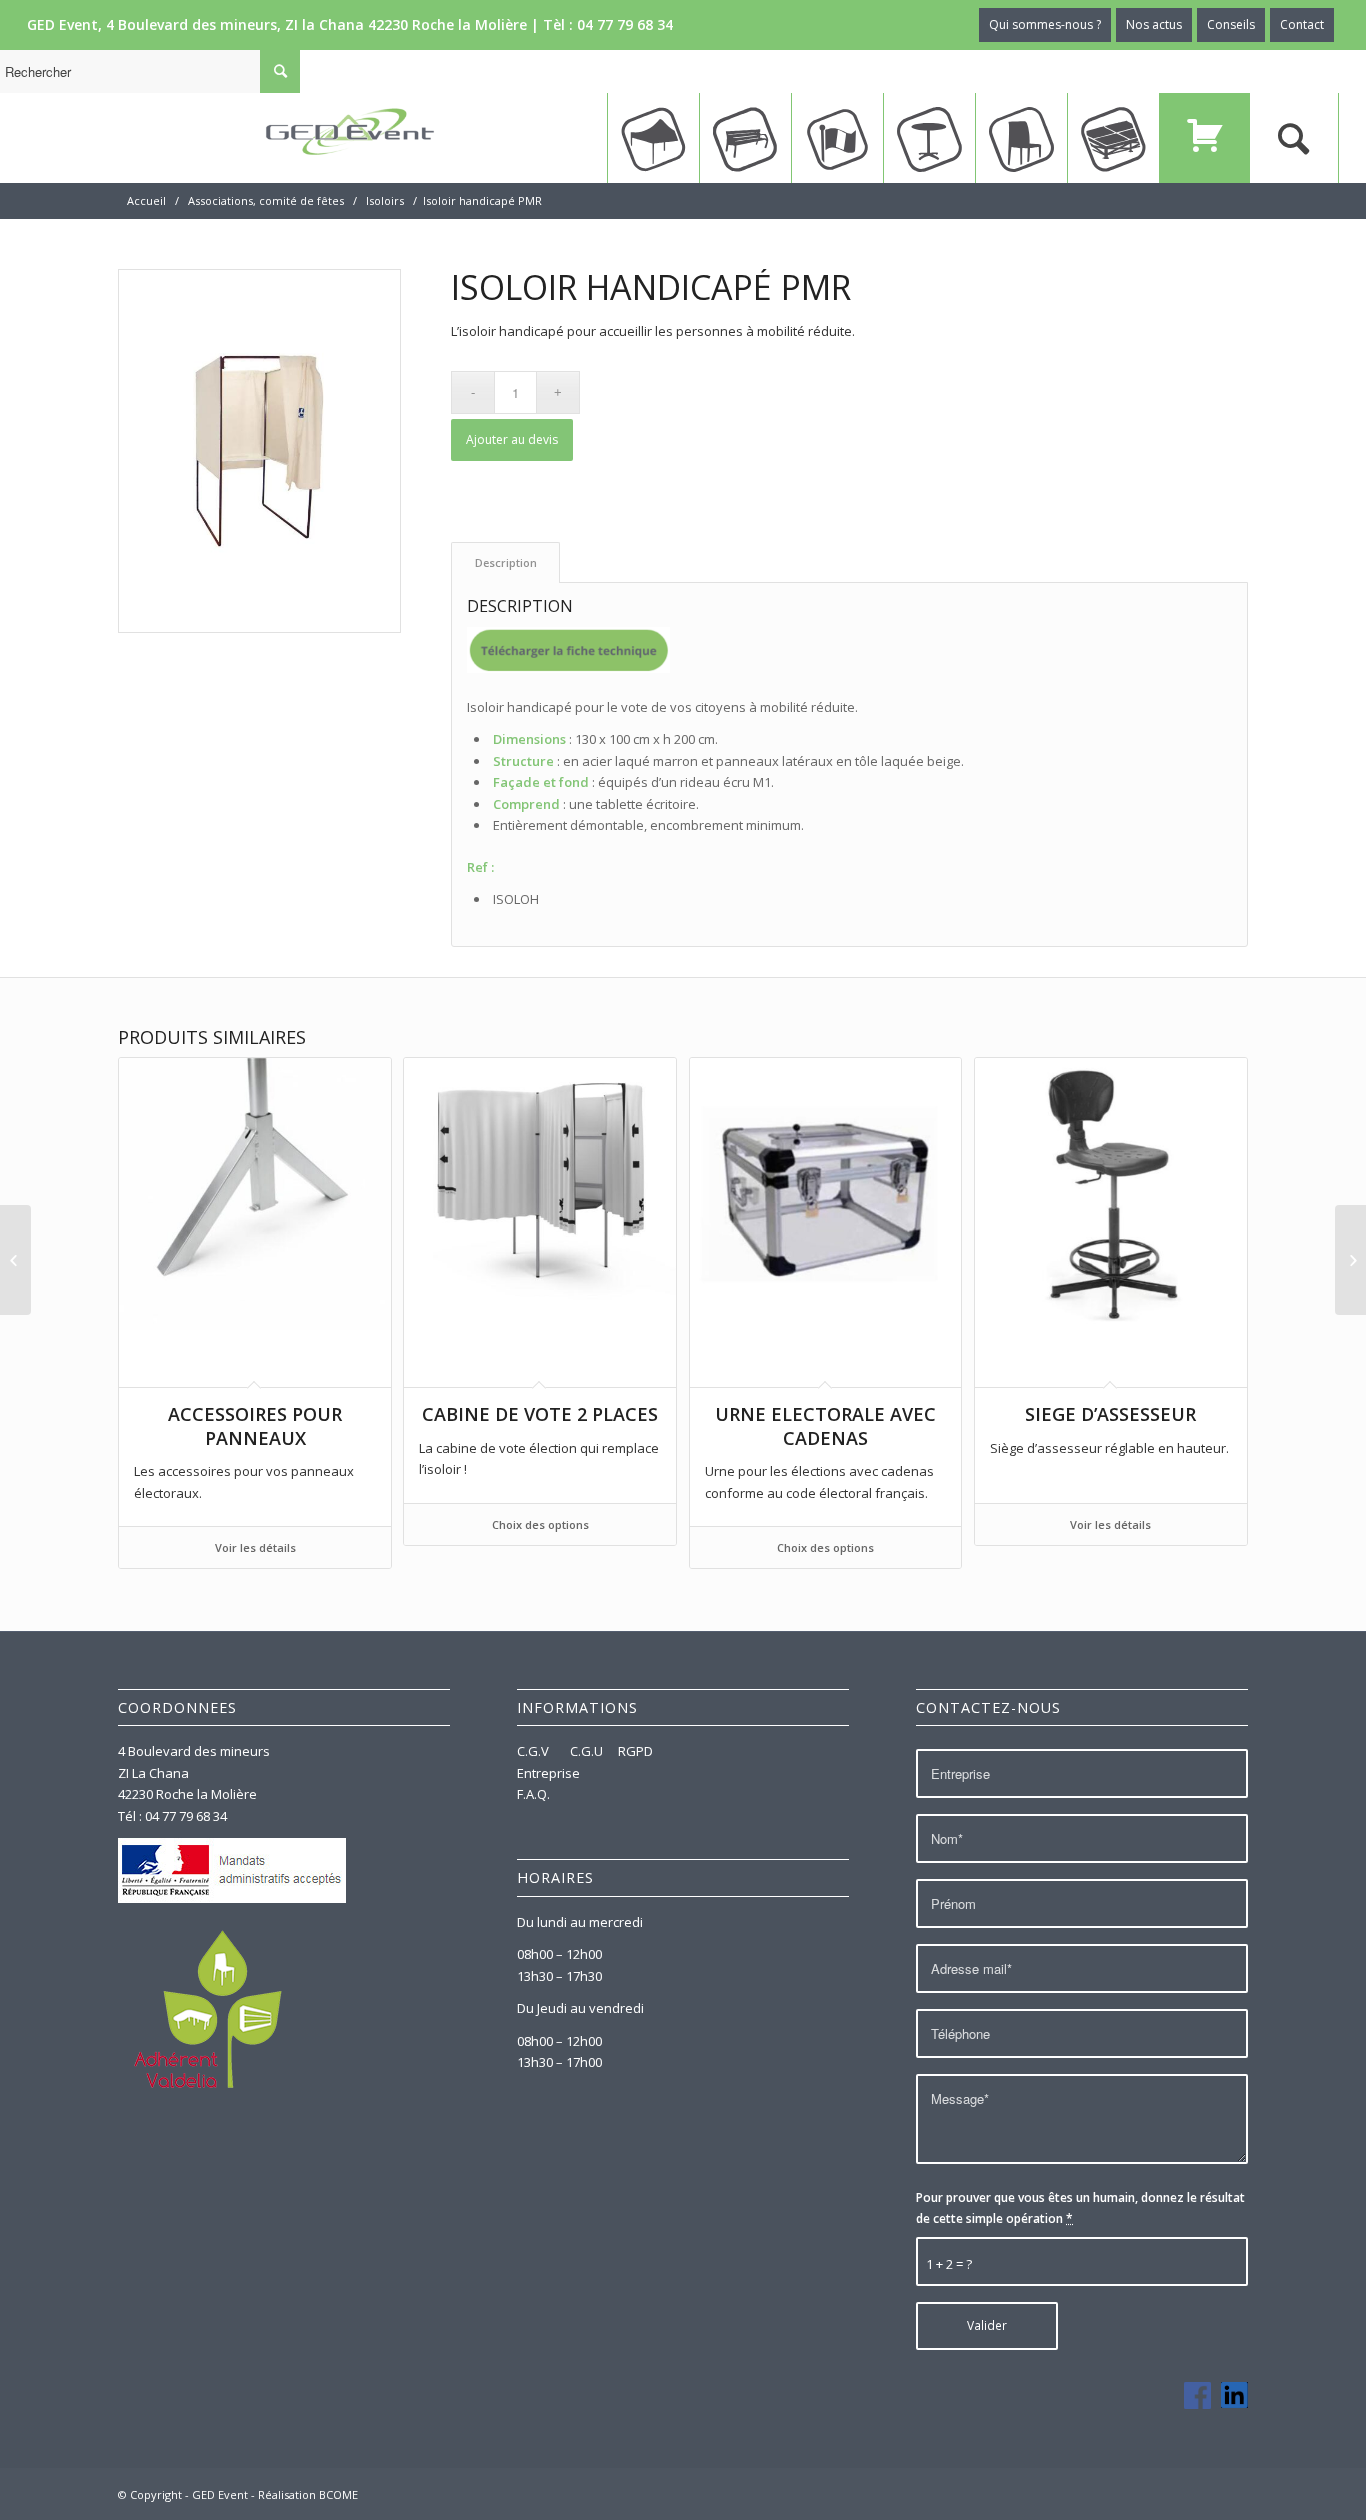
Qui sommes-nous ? (1045, 24)
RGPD (635, 1751)
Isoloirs (385, 200)
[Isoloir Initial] (15, 1260)
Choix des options (540, 1524)
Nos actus (1154, 24)
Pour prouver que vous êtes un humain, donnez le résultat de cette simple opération (1080, 2208)
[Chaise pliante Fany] (1350, 1260)
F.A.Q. (533, 1794)
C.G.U (586, 1751)
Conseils (1231, 24)
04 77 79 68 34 (625, 24)
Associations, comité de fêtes (266, 200)
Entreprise (548, 1773)
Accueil (146, 200)
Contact (1302, 24)
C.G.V (534, 1751)
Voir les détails (255, 1547)
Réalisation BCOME (308, 2494)
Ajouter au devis (512, 439)
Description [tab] (506, 562)
